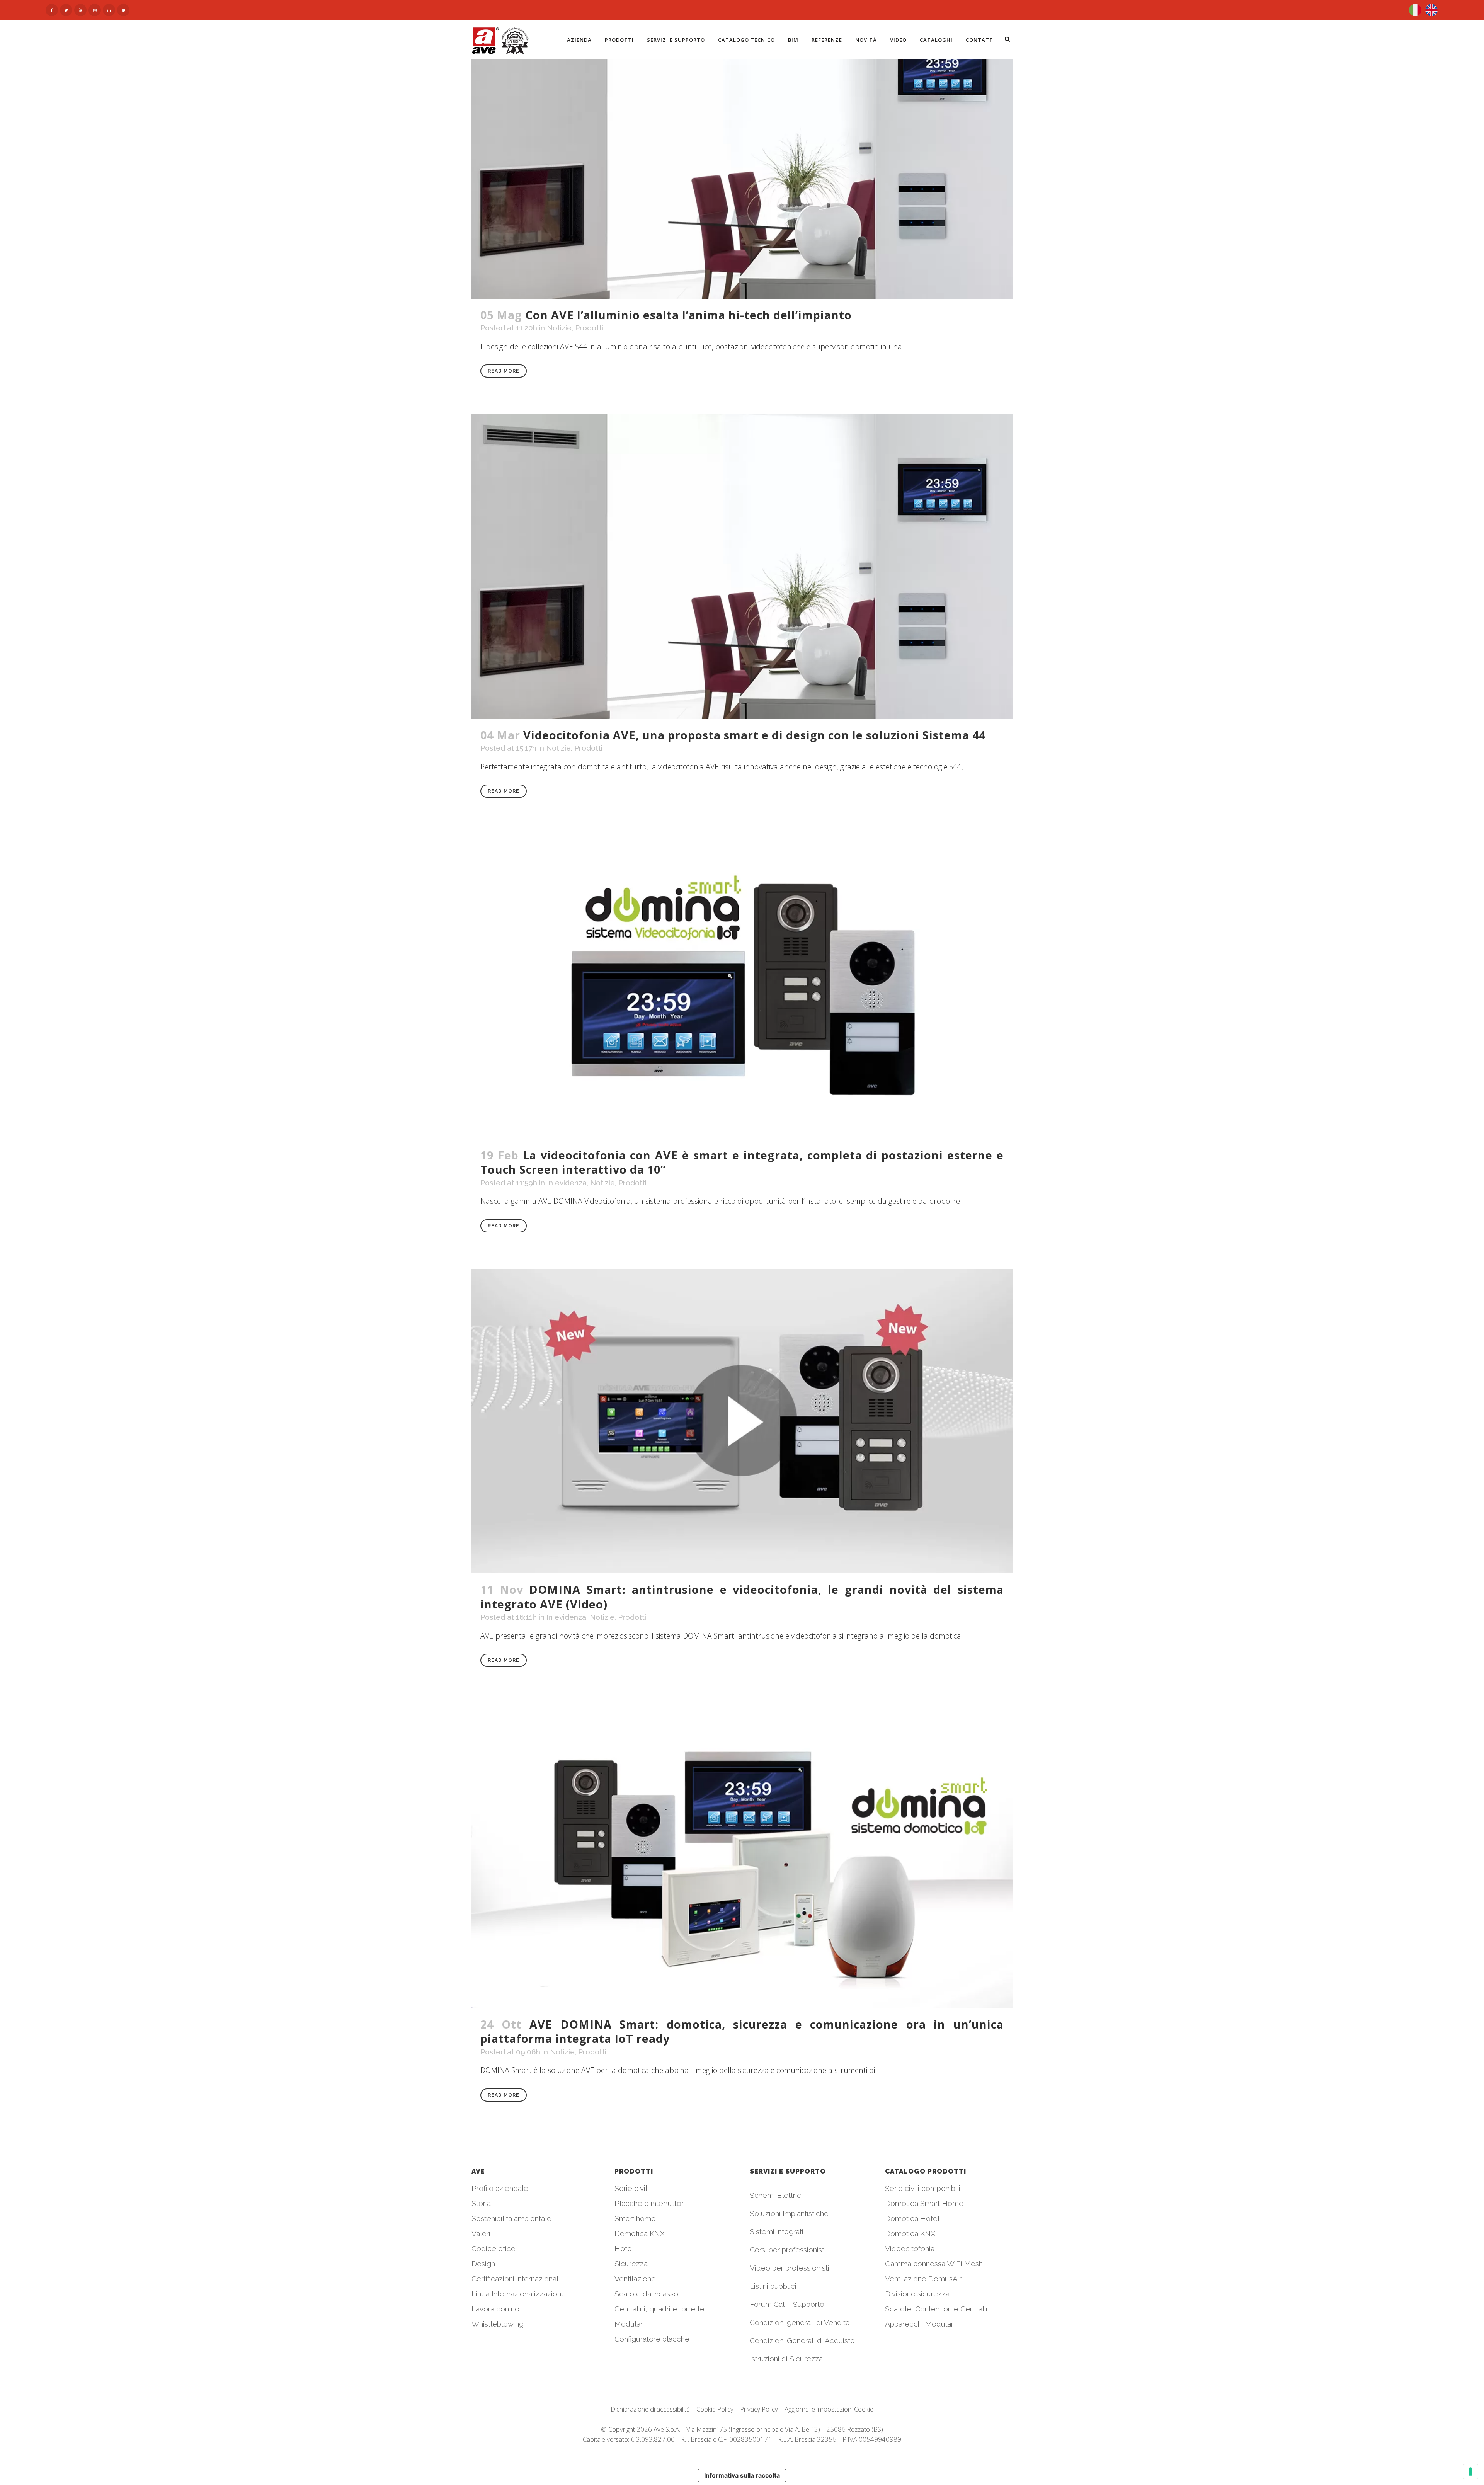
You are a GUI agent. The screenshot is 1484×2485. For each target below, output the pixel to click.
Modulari (629, 2324)
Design (483, 2264)
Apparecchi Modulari (920, 2324)
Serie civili (632, 2188)
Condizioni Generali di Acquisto (802, 2340)
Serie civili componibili (923, 2188)
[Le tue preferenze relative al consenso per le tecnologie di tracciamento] (1470, 2471)
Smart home (635, 2218)
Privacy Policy (759, 2409)
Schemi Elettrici (776, 2195)
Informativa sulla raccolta (742, 2475)
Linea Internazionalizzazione (519, 2294)
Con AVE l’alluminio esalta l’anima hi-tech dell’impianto (688, 315)
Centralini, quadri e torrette (659, 2309)
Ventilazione (635, 2279)
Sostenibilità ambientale (511, 2218)
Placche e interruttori (650, 2203)
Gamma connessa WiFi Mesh (934, 2264)
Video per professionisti (790, 2268)
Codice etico (494, 2248)
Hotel (624, 2248)
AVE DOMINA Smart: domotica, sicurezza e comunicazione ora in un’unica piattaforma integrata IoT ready (742, 2031)
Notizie (559, 328)
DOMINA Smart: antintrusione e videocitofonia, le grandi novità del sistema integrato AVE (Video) (742, 1597)
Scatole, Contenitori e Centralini (938, 2309)
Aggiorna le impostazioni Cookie (829, 2409)
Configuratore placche (652, 2339)
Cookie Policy (715, 2409)
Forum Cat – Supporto (787, 2304)
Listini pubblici (773, 2286)
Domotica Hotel (912, 2218)
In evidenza (567, 1183)
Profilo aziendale (500, 2188)
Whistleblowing (498, 2324)
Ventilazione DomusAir (923, 2279)
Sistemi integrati (777, 2231)
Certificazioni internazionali (516, 2279)
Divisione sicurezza (917, 2294)
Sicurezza (631, 2264)
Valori (481, 2233)
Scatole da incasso (646, 2294)
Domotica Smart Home (924, 2203)
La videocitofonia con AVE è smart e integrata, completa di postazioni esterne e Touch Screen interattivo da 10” (742, 1162)
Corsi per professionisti (788, 2250)
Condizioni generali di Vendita (800, 2322)
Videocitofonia (910, 2248)
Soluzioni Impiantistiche (789, 2213)
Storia (481, 2203)
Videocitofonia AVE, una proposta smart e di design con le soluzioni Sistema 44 (754, 735)
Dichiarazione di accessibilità (650, 2409)
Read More (504, 371)
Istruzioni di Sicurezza (786, 2359)
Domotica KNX (640, 2233)
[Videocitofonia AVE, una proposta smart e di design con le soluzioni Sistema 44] (742, 567)
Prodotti (589, 328)
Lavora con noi (496, 2309)
